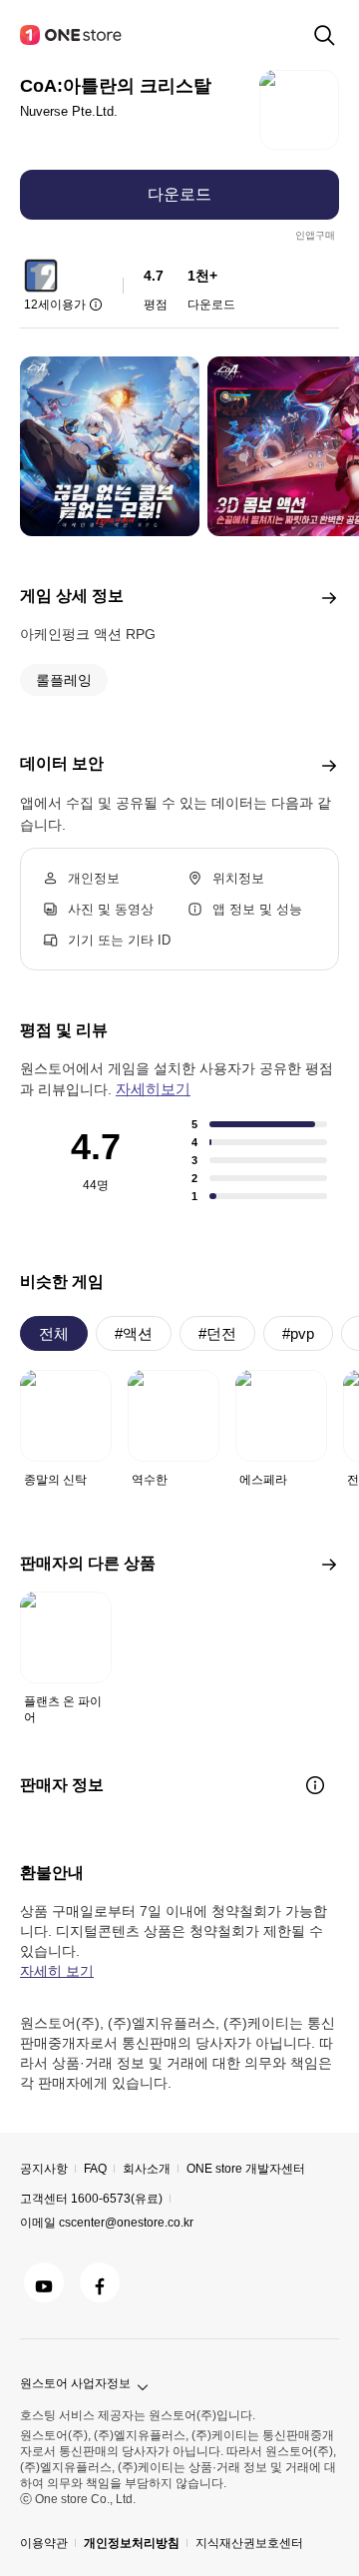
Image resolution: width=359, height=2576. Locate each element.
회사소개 (147, 2169)
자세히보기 (153, 1089)
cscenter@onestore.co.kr (126, 2223)
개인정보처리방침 (132, 2543)
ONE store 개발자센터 (246, 2169)
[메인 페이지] (72, 35)
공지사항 (44, 2169)
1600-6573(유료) (117, 2199)
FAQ (95, 2169)
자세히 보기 (57, 1971)
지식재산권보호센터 (249, 2543)
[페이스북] (100, 2282)
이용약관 (44, 2543)
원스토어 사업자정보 (75, 2383)
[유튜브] (44, 2282)
